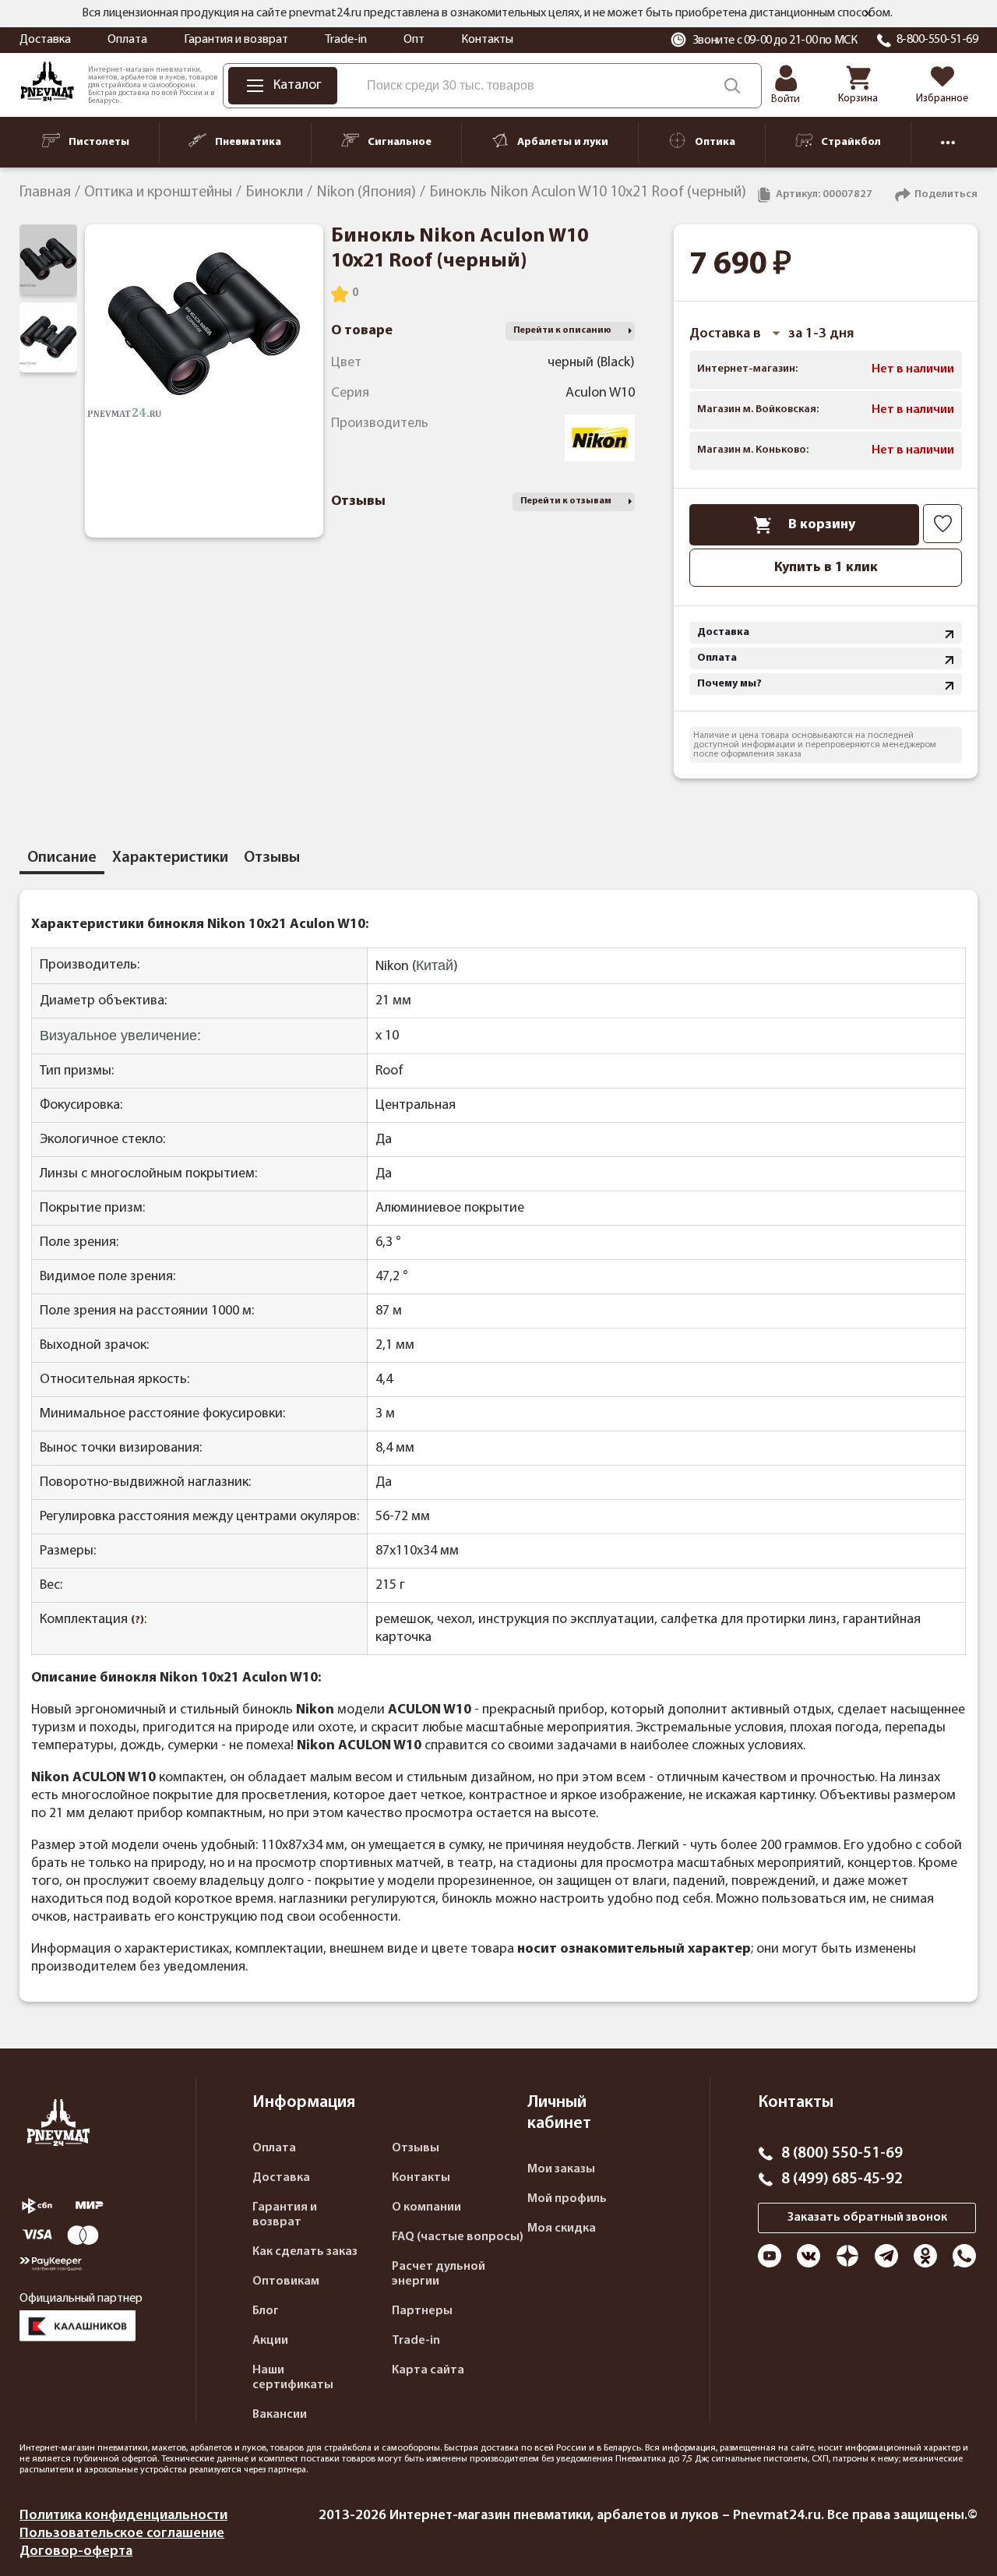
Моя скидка (562, 2228)
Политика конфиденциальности (123, 2516)
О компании (426, 2207)
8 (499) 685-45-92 (842, 2179)
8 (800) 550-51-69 (842, 2154)
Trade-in (346, 40)
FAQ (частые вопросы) (458, 2237)
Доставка (45, 40)
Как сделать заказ (305, 2252)
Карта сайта (428, 2370)
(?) (137, 1620)
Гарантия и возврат (236, 40)
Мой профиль (567, 2199)
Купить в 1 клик (826, 568)
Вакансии (280, 2415)
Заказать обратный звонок (867, 2218)
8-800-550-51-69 (937, 40)
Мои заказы (561, 2169)
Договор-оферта (76, 2551)
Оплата (127, 40)
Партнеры (422, 2311)
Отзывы (416, 2148)
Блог (266, 2311)
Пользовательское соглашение (122, 2534)
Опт (414, 40)
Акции (270, 2341)
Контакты (487, 40)
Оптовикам (286, 2281)
